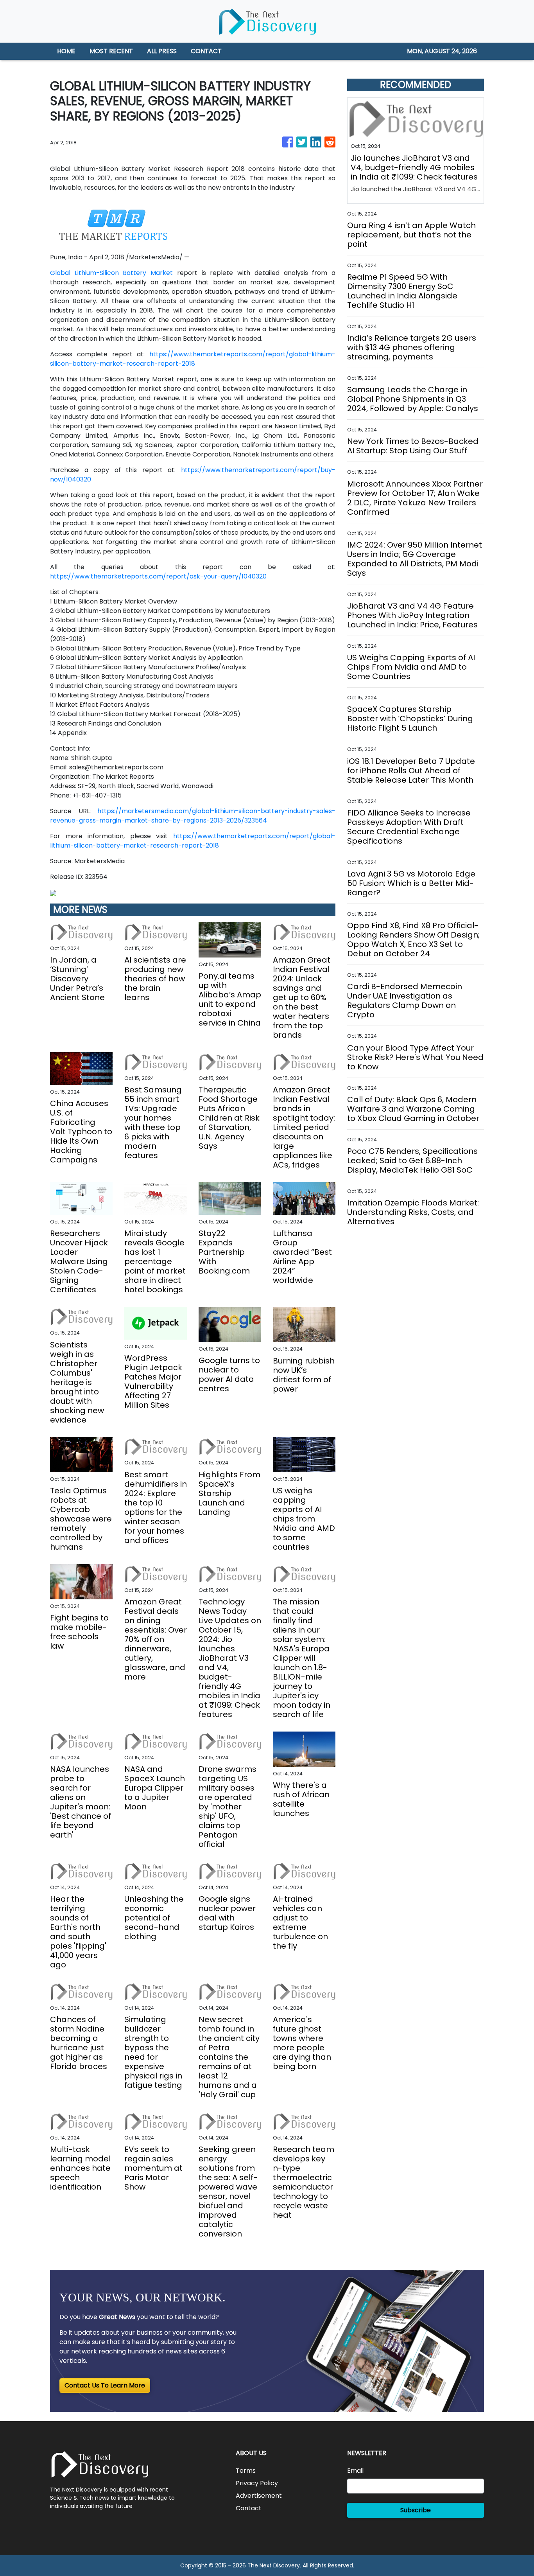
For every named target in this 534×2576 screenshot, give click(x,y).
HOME (66, 51)
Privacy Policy (257, 2483)
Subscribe (416, 2510)
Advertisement (259, 2496)
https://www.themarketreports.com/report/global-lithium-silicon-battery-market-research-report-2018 (193, 359)
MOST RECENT (111, 51)
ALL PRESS (162, 51)
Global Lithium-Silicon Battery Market (111, 273)
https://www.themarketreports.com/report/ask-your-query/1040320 (158, 576)
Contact (249, 2508)
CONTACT (206, 51)
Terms (246, 2471)
